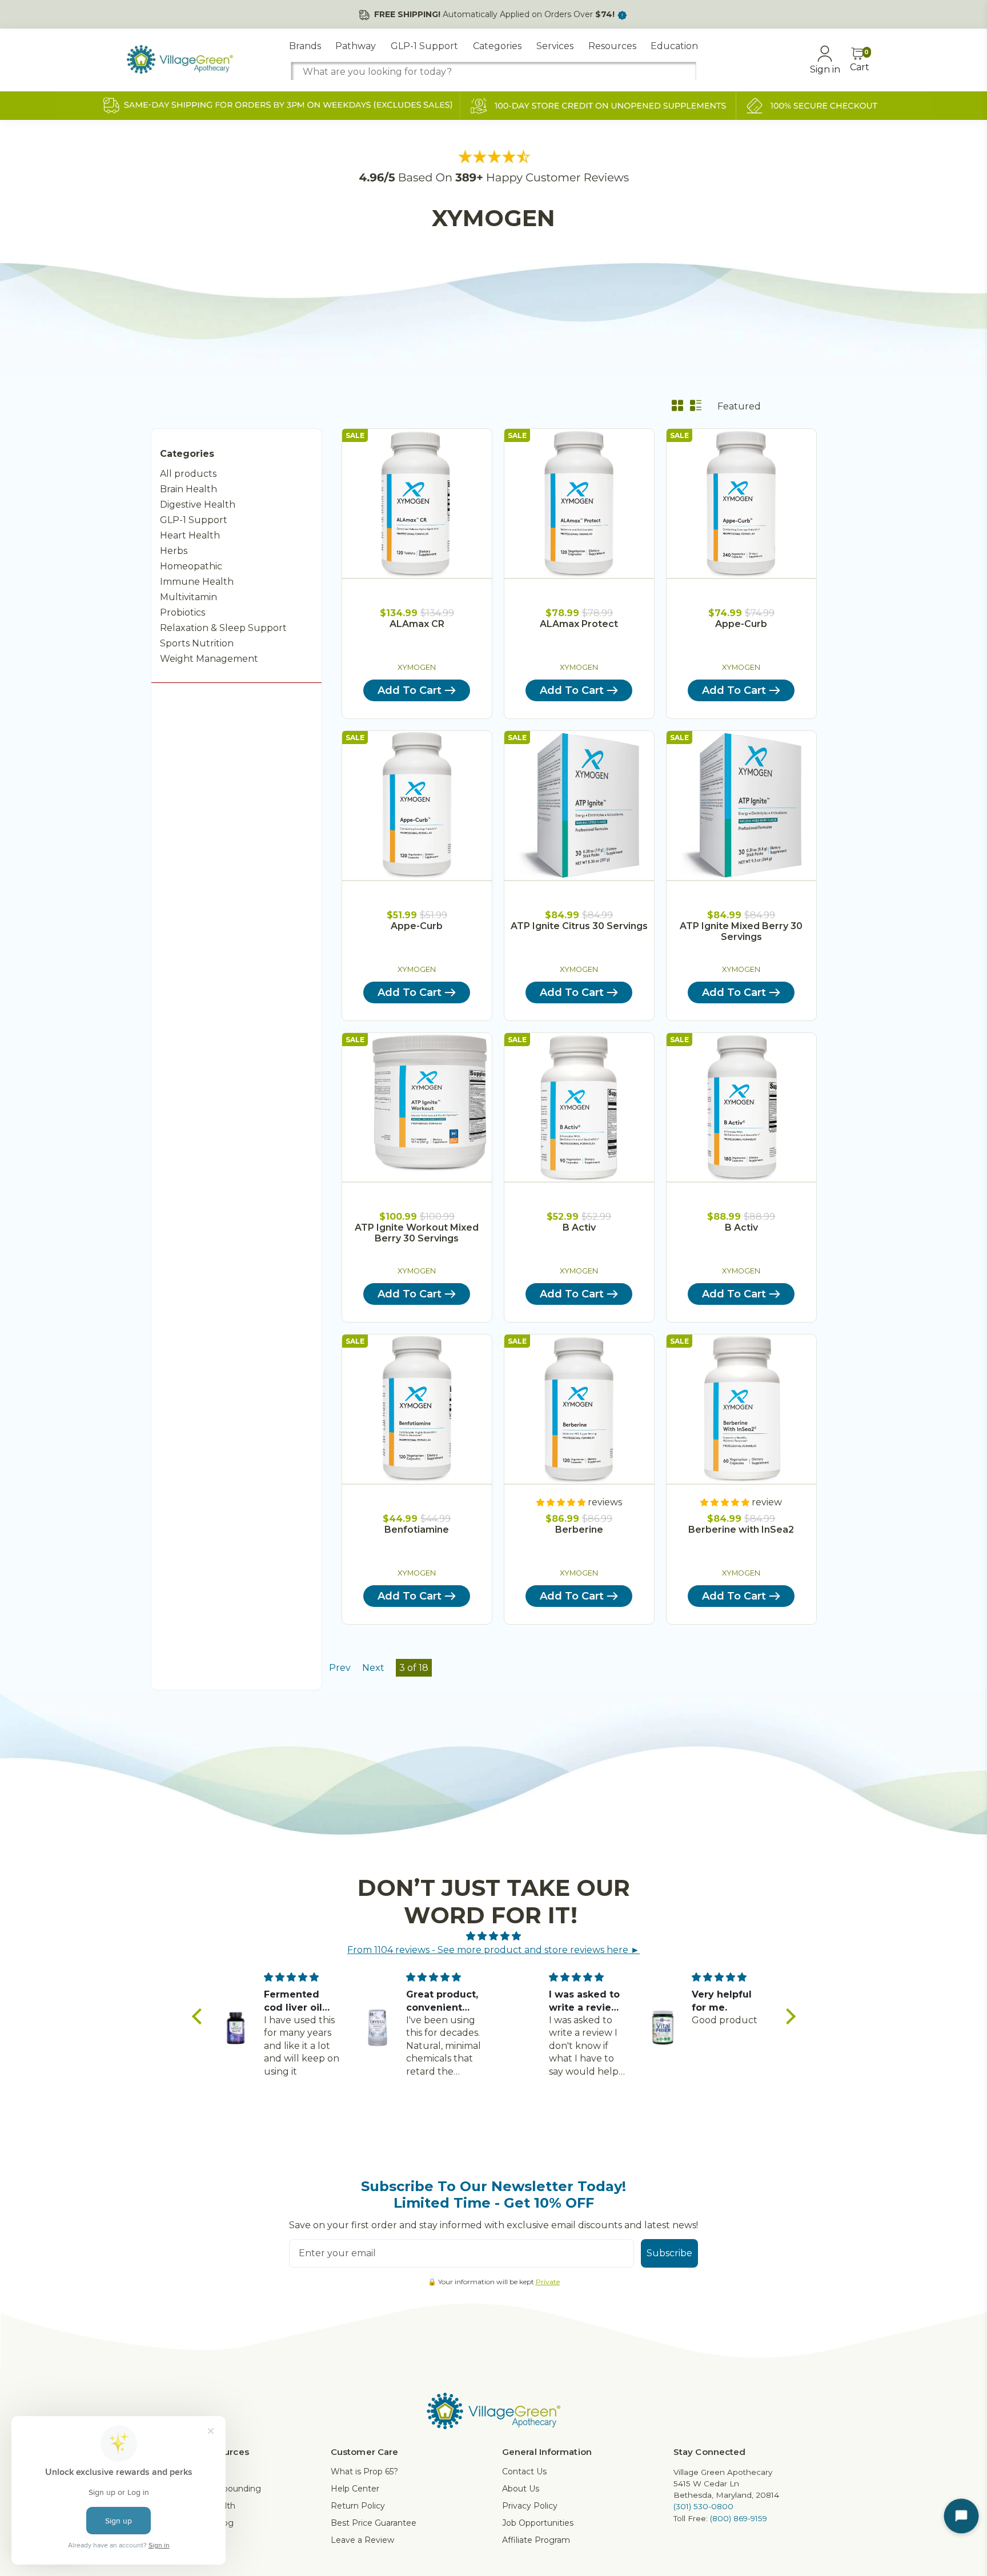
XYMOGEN (417, 667)
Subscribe (669, 2253)
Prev (340, 1668)
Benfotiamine (417, 1530)
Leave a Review (362, 2540)
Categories (497, 46)
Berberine (579, 1530)
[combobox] (493, 72)
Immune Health (197, 582)
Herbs (174, 551)
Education (674, 46)
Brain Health (188, 489)
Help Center (355, 2489)
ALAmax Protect (579, 624)
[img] (494, 1936)
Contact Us (524, 2471)
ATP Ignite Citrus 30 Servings (579, 926)
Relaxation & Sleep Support (223, 628)
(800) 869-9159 (739, 2518)
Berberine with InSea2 (741, 1530)
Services (555, 46)
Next (373, 1668)
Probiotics (182, 612)
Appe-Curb (741, 624)
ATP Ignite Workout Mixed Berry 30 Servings (417, 1233)
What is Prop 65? (364, 2471)
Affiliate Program (536, 2540)
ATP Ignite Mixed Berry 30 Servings (741, 931)
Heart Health (190, 535)
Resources (612, 46)
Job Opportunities (538, 2523)
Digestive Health (198, 505)
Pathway (356, 46)
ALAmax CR (417, 624)
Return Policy (358, 2506)
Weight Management (209, 659)
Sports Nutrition (197, 643)
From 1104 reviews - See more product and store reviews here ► (493, 1950)
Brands (305, 46)
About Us (521, 2489)
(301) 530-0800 (703, 2506)
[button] (199, 2016)
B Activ (579, 1227)
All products (188, 474)
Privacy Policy (530, 2506)
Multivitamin (188, 597)
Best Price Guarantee (374, 2523)
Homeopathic (191, 566)
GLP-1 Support (424, 46)
